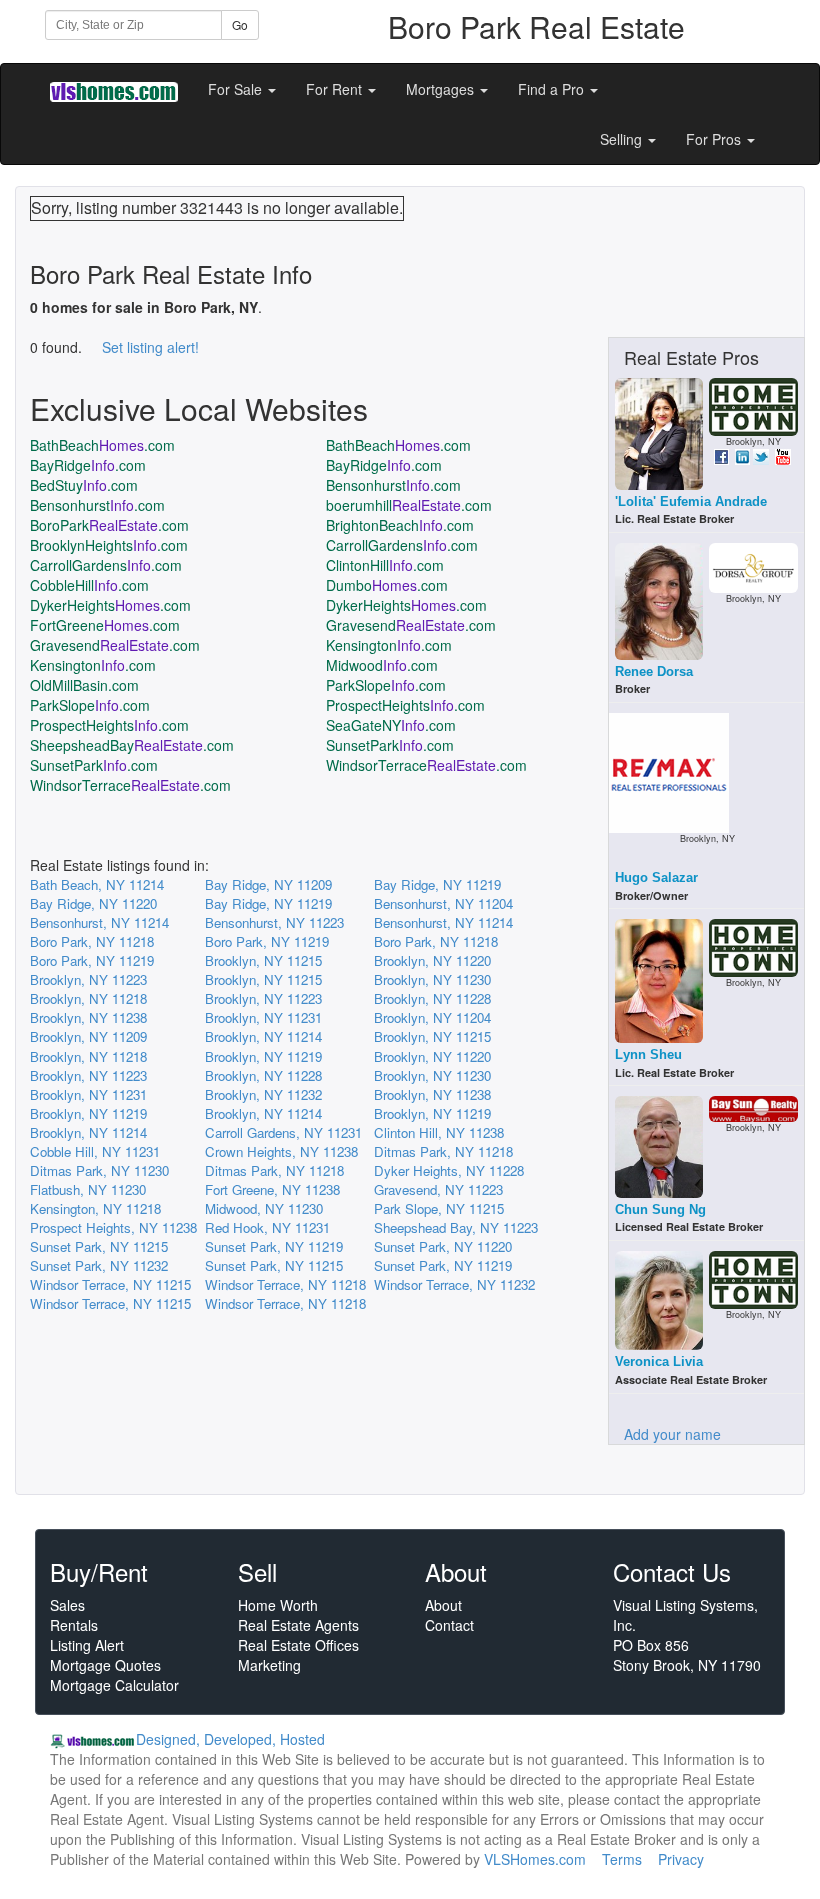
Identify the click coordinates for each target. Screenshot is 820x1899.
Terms (622, 1859)
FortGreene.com (105, 625)
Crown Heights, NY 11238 (281, 1151)
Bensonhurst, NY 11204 (443, 903)
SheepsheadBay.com (132, 745)
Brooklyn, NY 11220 (432, 960)
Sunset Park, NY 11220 (443, 1246)
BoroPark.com (109, 525)
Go (240, 24)
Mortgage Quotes (105, 1665)
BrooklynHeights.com (109, 545)
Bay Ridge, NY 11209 (268, 884)
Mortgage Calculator (114, 1685)
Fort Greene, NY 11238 (272, 1189)
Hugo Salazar (656, 877)
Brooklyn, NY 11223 (88, 979)
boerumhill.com (409, 505)
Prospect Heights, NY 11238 (113, 1227)
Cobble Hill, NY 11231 (95, 1151)
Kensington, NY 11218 (95, 1208)
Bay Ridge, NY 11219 (437, 884)
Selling (623, 139)
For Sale (237, 89)
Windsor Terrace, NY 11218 (285, 1284)
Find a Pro (553, 89)
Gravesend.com (411, 625)
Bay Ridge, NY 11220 (93, 903)
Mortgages (442, 89)
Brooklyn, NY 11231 (263, 1017)
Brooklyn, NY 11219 (263, 1056)
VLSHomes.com (535, 1859)
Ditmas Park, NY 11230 (99, 1170)
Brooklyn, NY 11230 (432, 979)
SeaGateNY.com (391, 725)
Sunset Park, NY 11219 (274, 1246)
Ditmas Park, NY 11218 (443, 1151)
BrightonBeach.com (400, 525)
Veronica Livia (659, 1361)
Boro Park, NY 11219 (267, 941)
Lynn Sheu (648, 1054)
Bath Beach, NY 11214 (97, 884)
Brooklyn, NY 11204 (432, 1017)
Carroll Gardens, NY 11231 (283, 1132)
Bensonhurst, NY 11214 (99, 922)
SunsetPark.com (390, 745)
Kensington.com (389, 645)
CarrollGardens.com (402, 545)
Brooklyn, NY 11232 (263, 1094)
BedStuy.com (84, 485)
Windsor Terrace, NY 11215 (110, 1284)
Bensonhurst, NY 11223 (274, 922)
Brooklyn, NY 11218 (88, 998)
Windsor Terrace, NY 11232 (454, 1284)
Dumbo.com (387, 585)
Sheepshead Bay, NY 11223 (456, 1227)
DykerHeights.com (110, 605)
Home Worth (278, 1605)
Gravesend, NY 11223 (438, 1189)
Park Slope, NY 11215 (439, 1208)
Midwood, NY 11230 (264, 1208)
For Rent (336, 89)
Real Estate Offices (298, 1645)
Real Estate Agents (298, 1625)
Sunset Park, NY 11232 (99, 1265)
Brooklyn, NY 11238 (88, 1017)
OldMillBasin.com (84, 685)
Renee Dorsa (654, 671)
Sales (67, 1605)
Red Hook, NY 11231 (267, 1227)
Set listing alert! (150, 347)
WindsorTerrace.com (426, 765)
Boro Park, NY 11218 (92, 941)
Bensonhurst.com (393, 485)
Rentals (74, 1625)
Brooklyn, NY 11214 (263, 1036)
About (443, 1605)
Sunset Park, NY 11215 (99, 1246)
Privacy (681, 1859)
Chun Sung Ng (660, 1209)
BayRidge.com (88, 465)
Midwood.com (382, 665)
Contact (449, 1625)
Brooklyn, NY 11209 (88, 1036)
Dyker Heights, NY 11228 (449, 1170)
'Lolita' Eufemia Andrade (691, 501)
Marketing (269, 1665)
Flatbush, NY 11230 (88, 1189)
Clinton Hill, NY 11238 (439, 1132)
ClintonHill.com (385, 565)
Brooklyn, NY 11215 (263, 960)
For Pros (715, 139)
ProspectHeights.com (405, 705)
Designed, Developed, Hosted (230, 1739)
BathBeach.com (102, 445)
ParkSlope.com (386, 685)
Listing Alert (87, 1645)
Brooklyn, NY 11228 (432, 998)
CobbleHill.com (89, 585)
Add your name (672, 1434)
